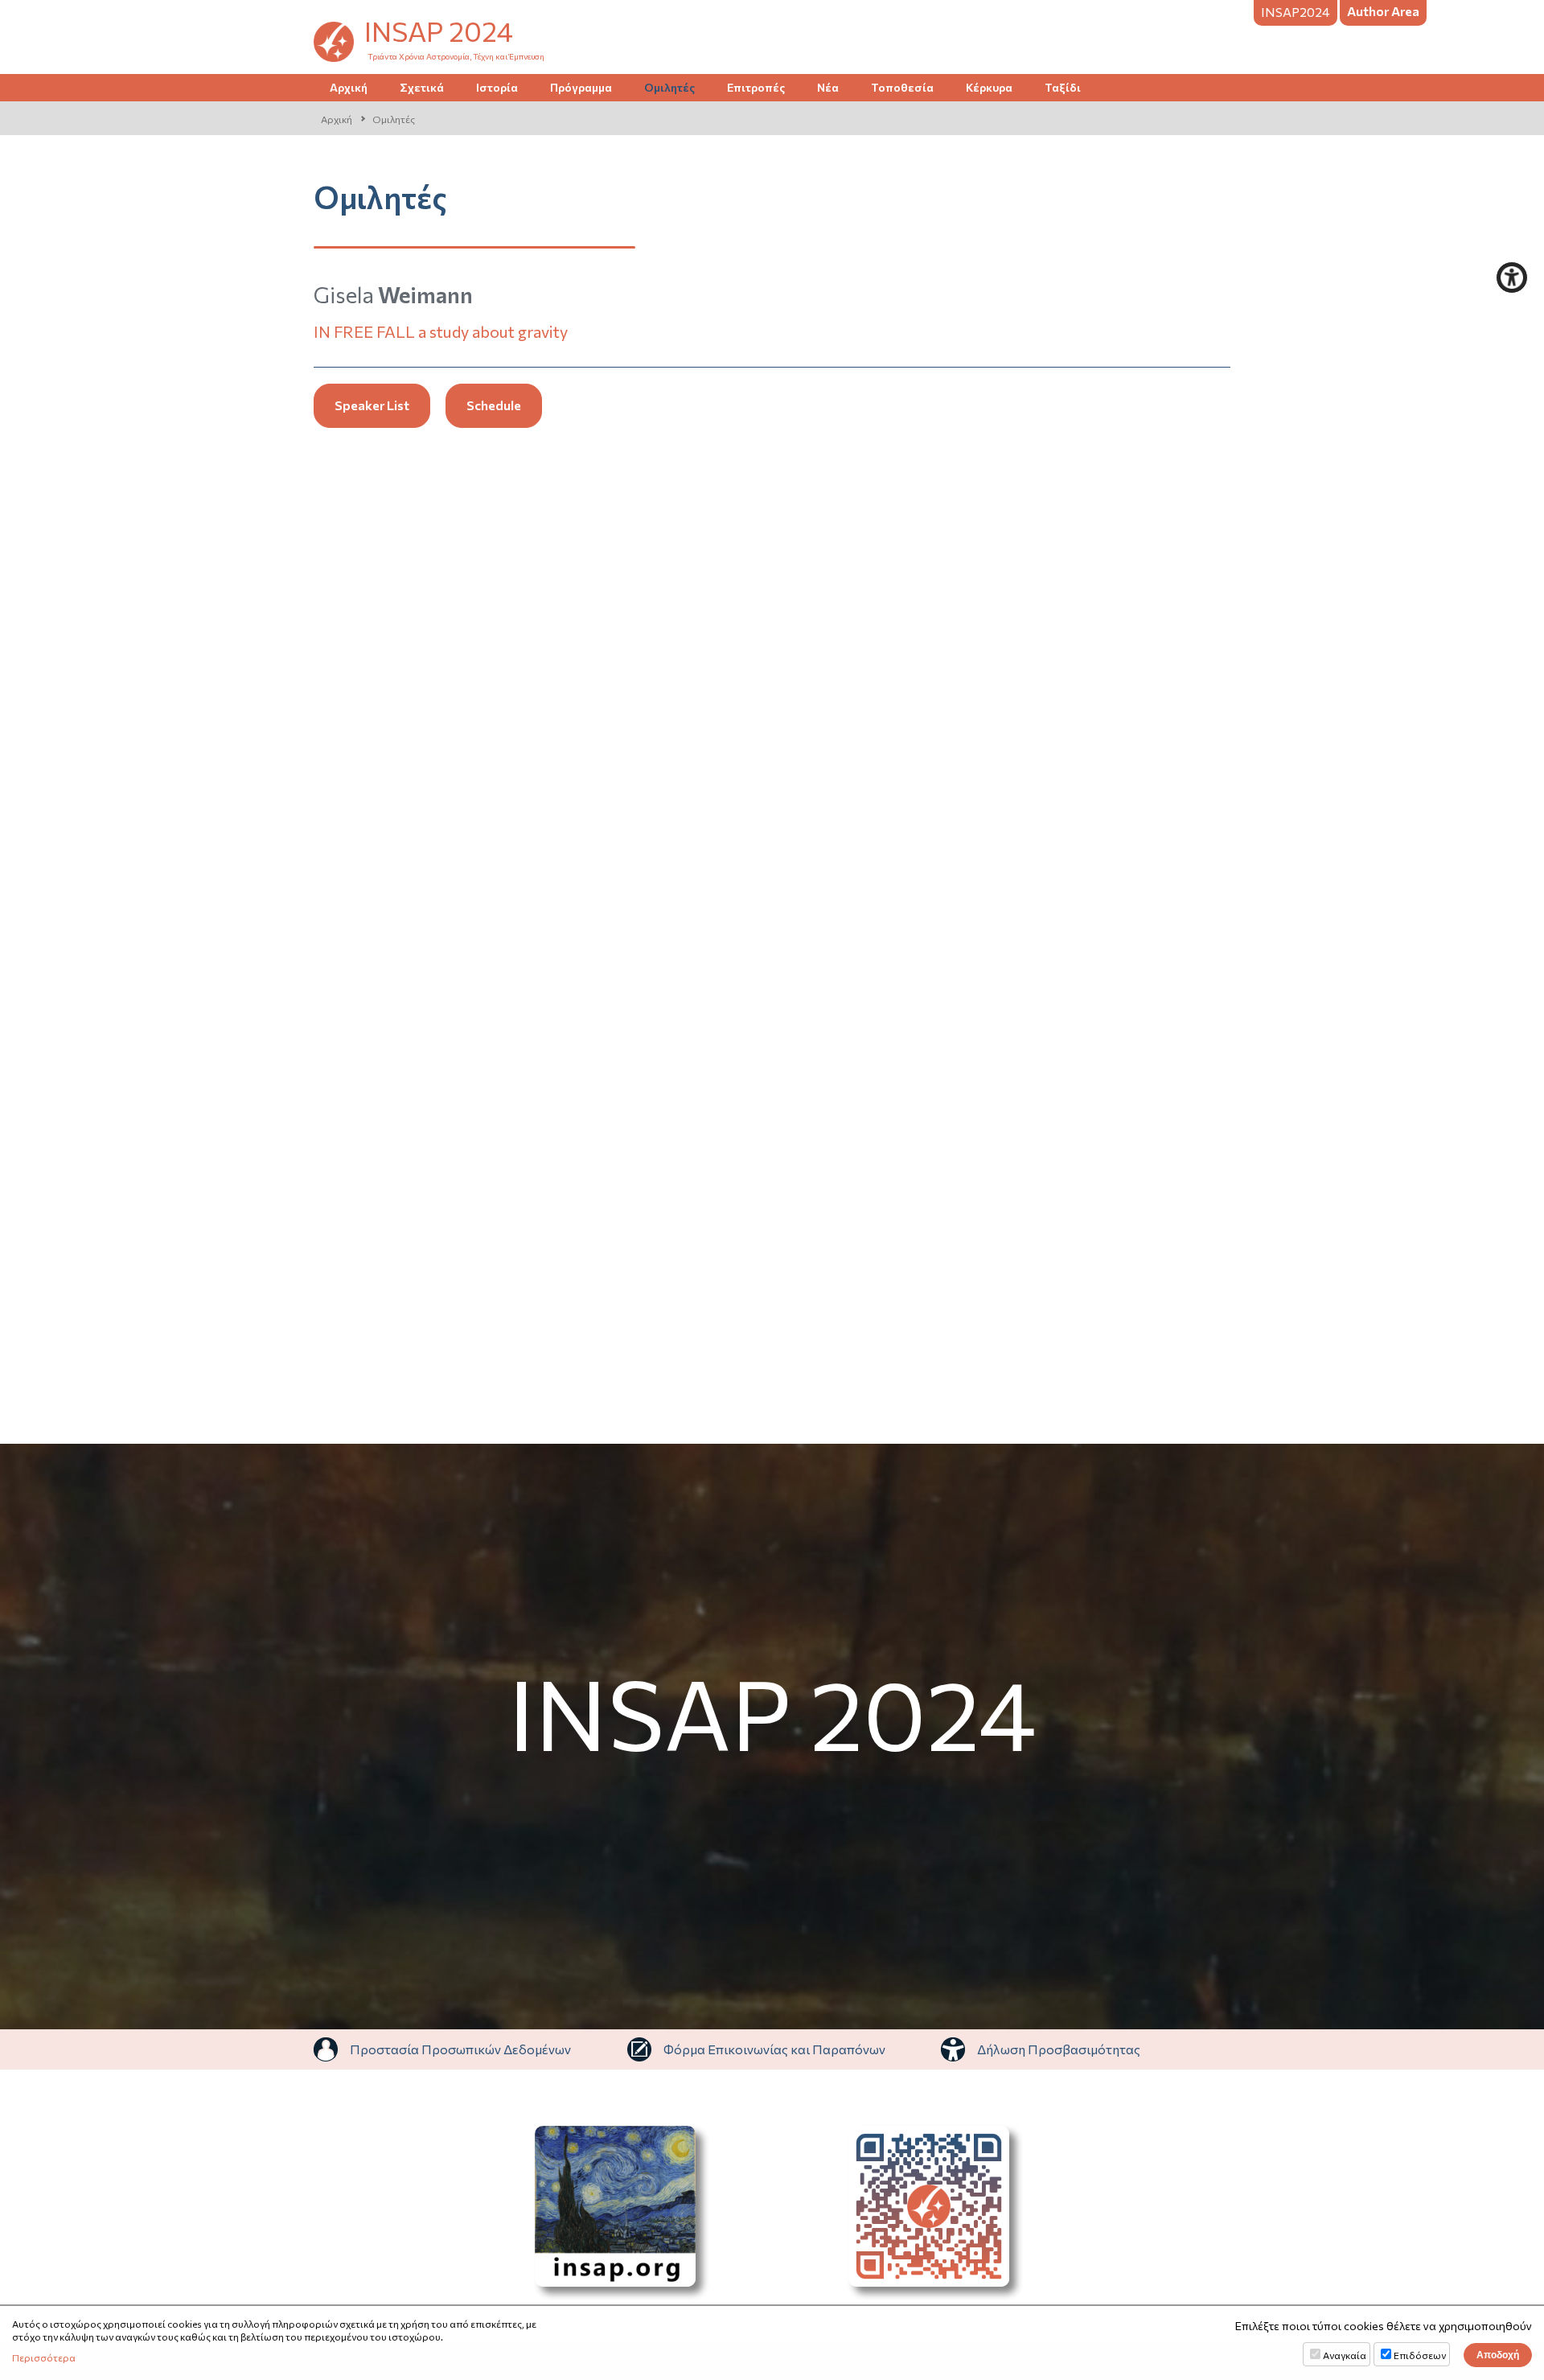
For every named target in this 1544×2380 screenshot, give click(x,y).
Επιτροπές (756, 87)
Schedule (494, 405)
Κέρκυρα (989, 87)
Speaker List (372, 405)
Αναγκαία (1345, 2355)
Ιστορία (497, 87)
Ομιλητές (669, 87)
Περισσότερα (44, 2357)
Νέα (828, 87)
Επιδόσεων (1420, 2355)
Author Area (1383, 11)
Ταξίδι (1063, 87)
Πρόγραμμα (581, 87)
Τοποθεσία (902, 87)
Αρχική (349, 87)
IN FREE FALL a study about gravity (441, 331)
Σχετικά (422, 87)
